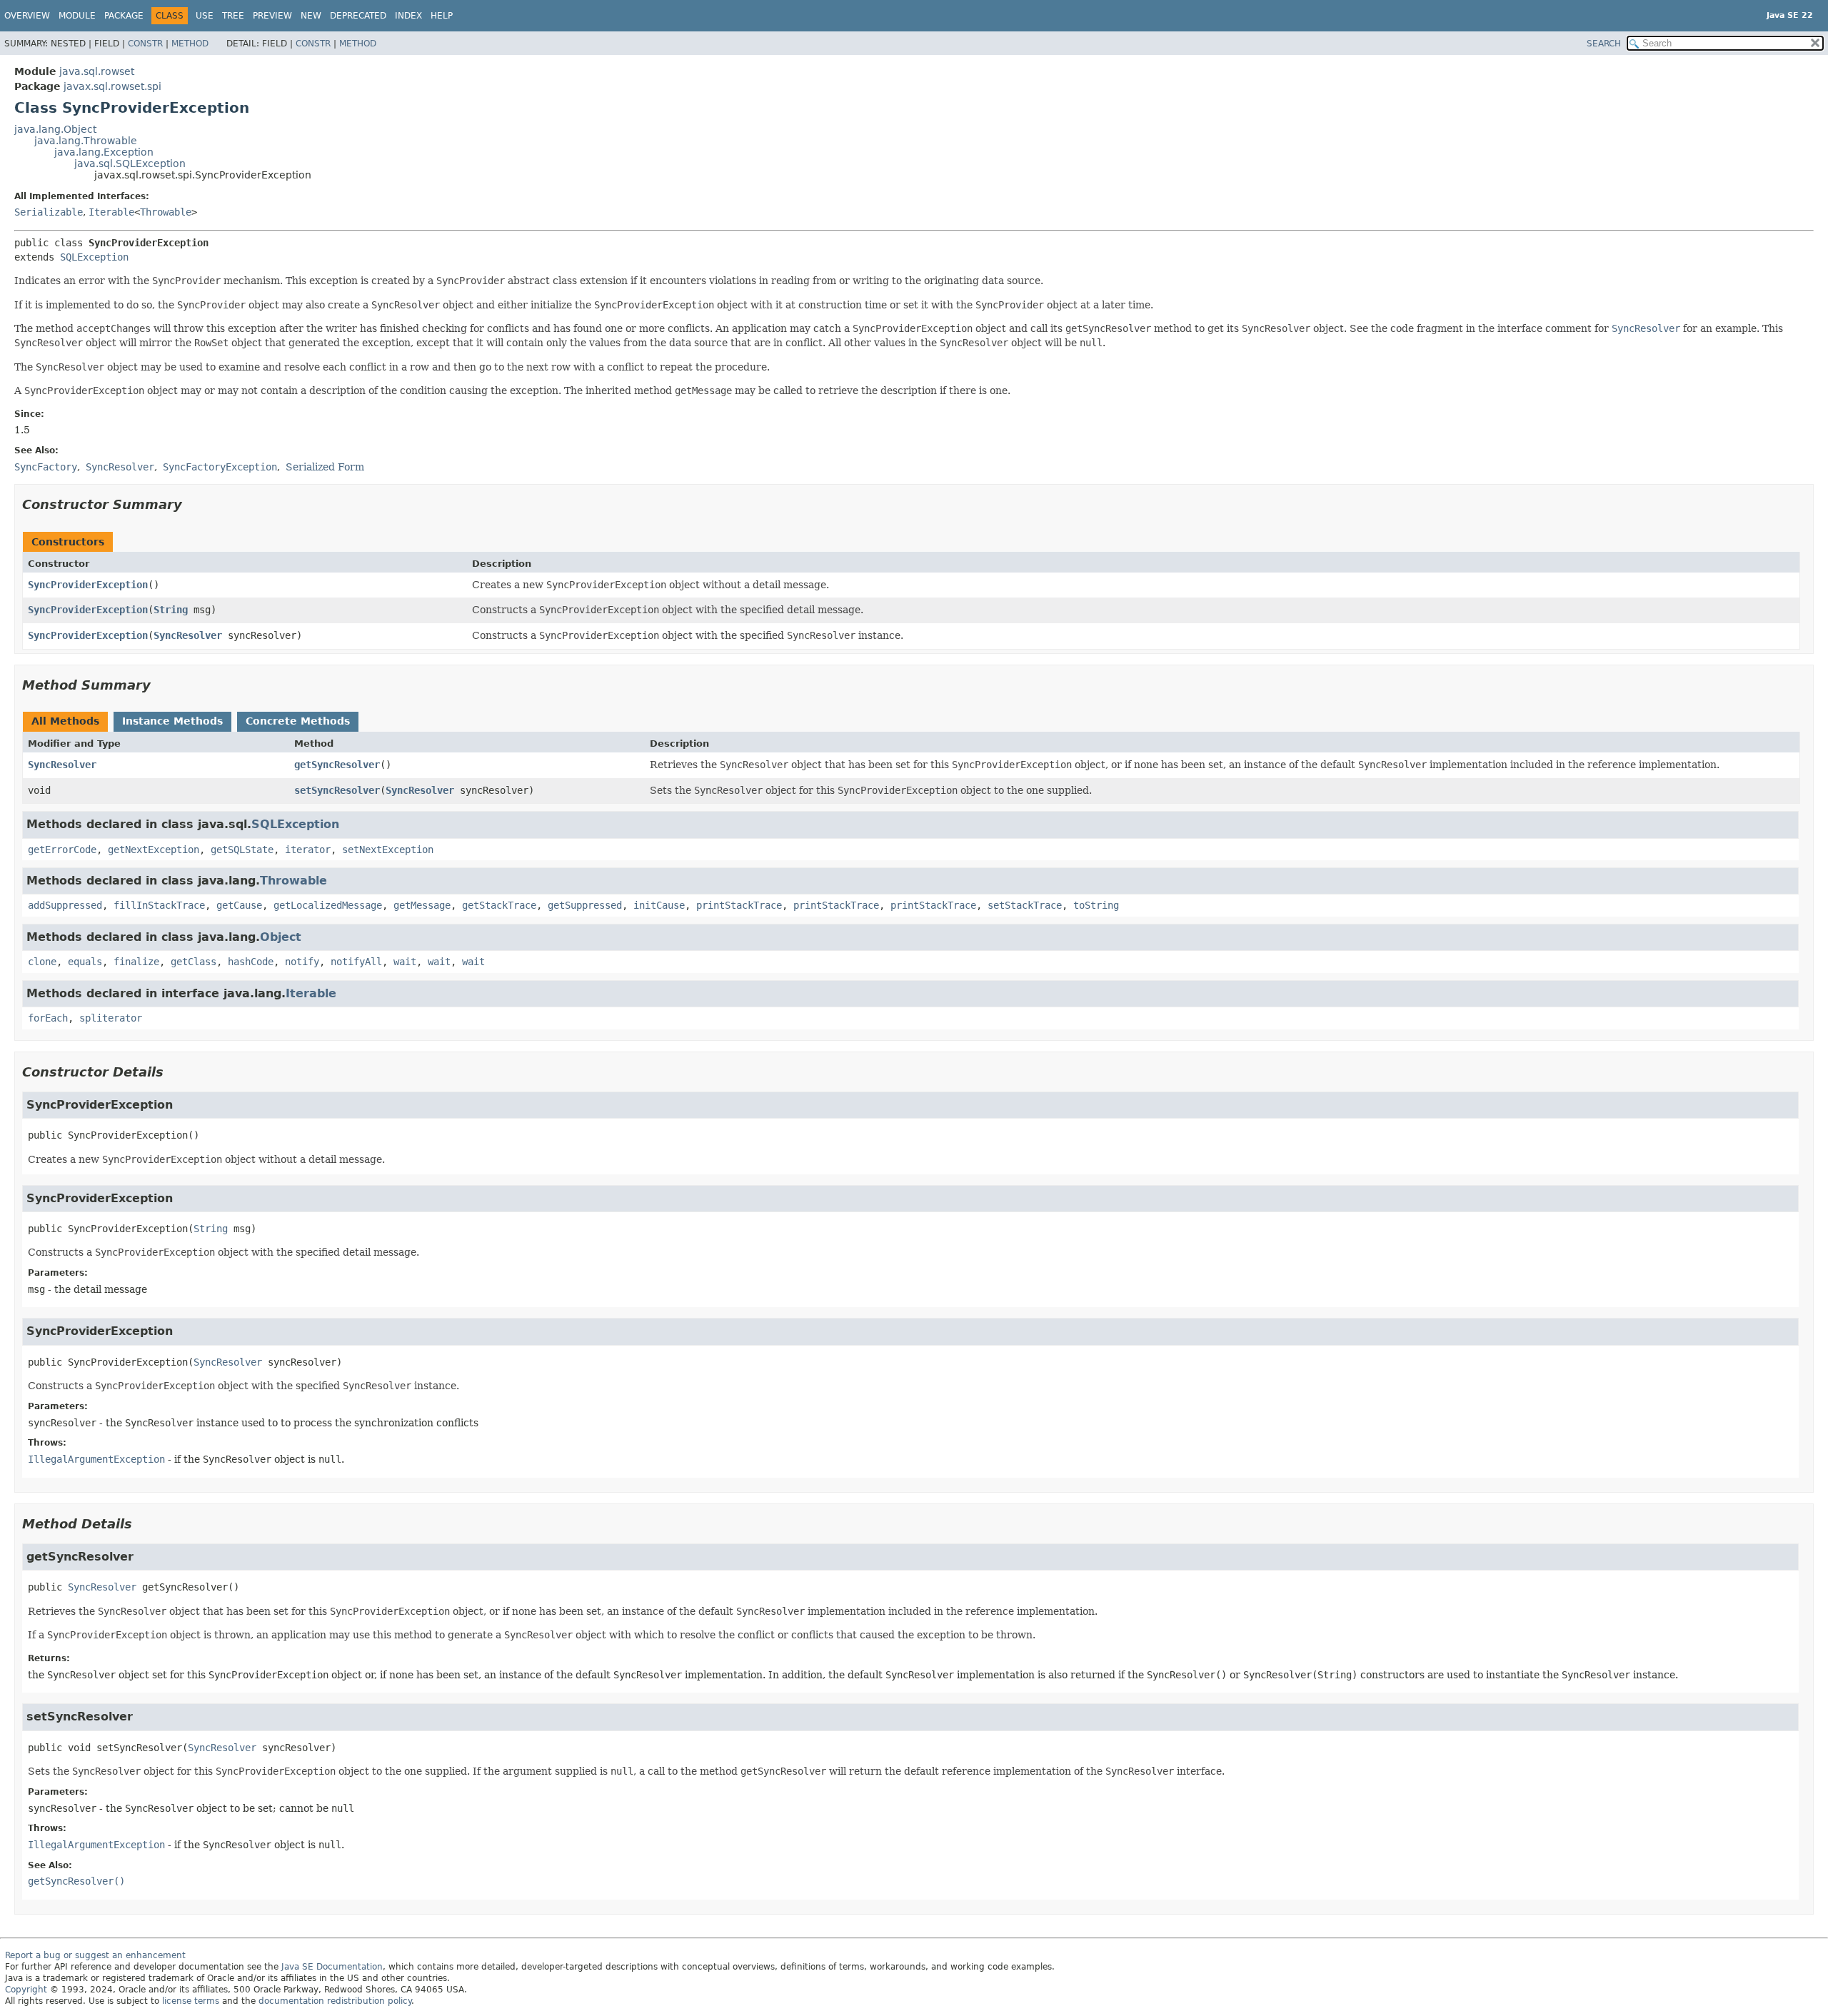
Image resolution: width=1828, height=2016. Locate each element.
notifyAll (356, 962)
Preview (272, 16)
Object (281, 937)
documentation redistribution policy (335, 2001)
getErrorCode (62, 850)
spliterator (111, 1018)
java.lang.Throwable (86, 141)
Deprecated (358, 16)
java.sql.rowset (97, 71)
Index (408, 16)
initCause (659, 905)
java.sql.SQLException (130, 163)
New (311, 16)
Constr (145, 44)
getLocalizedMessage (328, 905)
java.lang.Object (55, 129)
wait (405, 962)
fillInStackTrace (159, 905)
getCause (239, 905)
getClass (194, 962)
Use (205, 16)
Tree (233, 16)
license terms (191, 2001)
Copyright (26, 1990)
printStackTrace (739, 905)
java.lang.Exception (104, 152)
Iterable (111, 212)
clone (42, 962)
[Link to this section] (192, 504)
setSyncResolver (337, 790)
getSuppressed (585, 905)
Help (442, 16)
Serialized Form (325, 467)
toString (1096, 905)
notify (302, 962)
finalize (136, 962)
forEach (48, 1018)
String (171, 610)
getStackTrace (499, 905)
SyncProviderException (88, 585)
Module (77, 16)
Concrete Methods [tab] (298, 721)
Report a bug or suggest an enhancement (95, 1955)
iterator (308, 850)
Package (124, 16)
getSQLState (242, 850)
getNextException (154, 850)
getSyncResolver (337, 765)
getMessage (422, 905)
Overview (27, 16)
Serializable (49, 212)
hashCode (251, 962)
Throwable (166, 212)
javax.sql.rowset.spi (112, 86)
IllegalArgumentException (96, 1459)
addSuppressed (65, 905)
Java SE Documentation (332, 1967)
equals (85, 962)
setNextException (388, 850)
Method (190, 44)
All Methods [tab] (65, 721)
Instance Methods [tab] (172, 721)
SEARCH (1604, 44)
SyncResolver (188, 635)
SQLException (94, 257)
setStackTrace (1025, 905)
